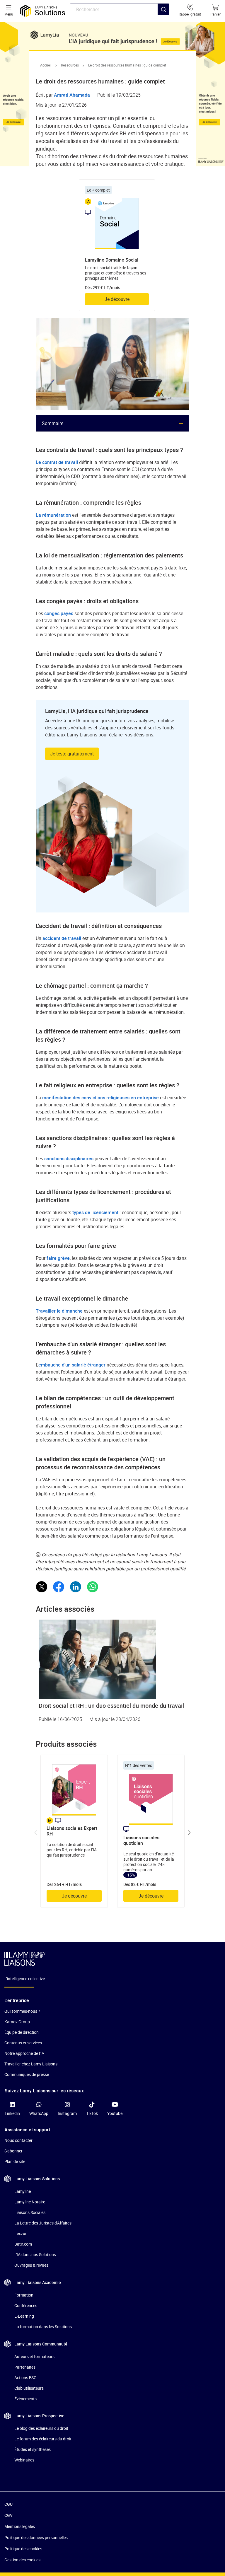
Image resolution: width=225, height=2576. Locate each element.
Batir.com (23, 2244)
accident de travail (62, 938)
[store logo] (43, 11)
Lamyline (23, 2191)
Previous (36, 1833)
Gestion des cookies (22, 2560)
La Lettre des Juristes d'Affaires (43, 2223)
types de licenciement (95, 1212)
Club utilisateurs (29, 2388)
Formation (24, 2295)
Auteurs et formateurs (34, 2356)
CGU (8, 2504)
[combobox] (120, 9)
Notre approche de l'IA (24, 2053)
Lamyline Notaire (30, 2202)
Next (189, 1833)
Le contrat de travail (57, 462)
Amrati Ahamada (72, 95)
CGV (8, 2515)
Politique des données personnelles (36, 2537)
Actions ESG (25, 2378)
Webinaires (24, 2460)
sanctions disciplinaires (69, 1159)
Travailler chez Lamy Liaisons (31, 2064)
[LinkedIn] (76, 1587)
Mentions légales (20, 2526)
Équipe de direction (22, 2032)
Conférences (26, 2305)
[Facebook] (59, 1587)
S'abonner (13, 2151)
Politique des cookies (23, 2549)
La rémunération (53, 515)
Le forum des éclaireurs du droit (43, 2439)
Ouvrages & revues (31, 2265)
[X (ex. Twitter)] (42, 1587)
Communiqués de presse (27, 2074)
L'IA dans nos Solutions (35, 2255)
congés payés (59, 613)
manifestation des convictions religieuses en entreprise (100, 1098)
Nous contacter (18, 2140)
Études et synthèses (33, 2449)
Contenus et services (23, 2043)
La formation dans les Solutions (43, 2327)
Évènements (25, 2399)
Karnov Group (17, 2022)
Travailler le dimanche (59, 1311)
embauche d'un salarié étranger (72, 1365)
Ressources (70, 65)
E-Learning (24, 2316)
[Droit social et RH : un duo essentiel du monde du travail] (112, 1659)
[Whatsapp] (93, 1587)
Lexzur (21, 2233)
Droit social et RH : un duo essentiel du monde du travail (111, 1706)
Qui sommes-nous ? (22, 2011)
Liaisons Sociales (30, 2212)
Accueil (46, 65)
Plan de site (15, 2161)
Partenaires (25, 2367)
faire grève (58, 1258)
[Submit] (163, 21)
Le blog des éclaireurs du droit (41, 2428)
